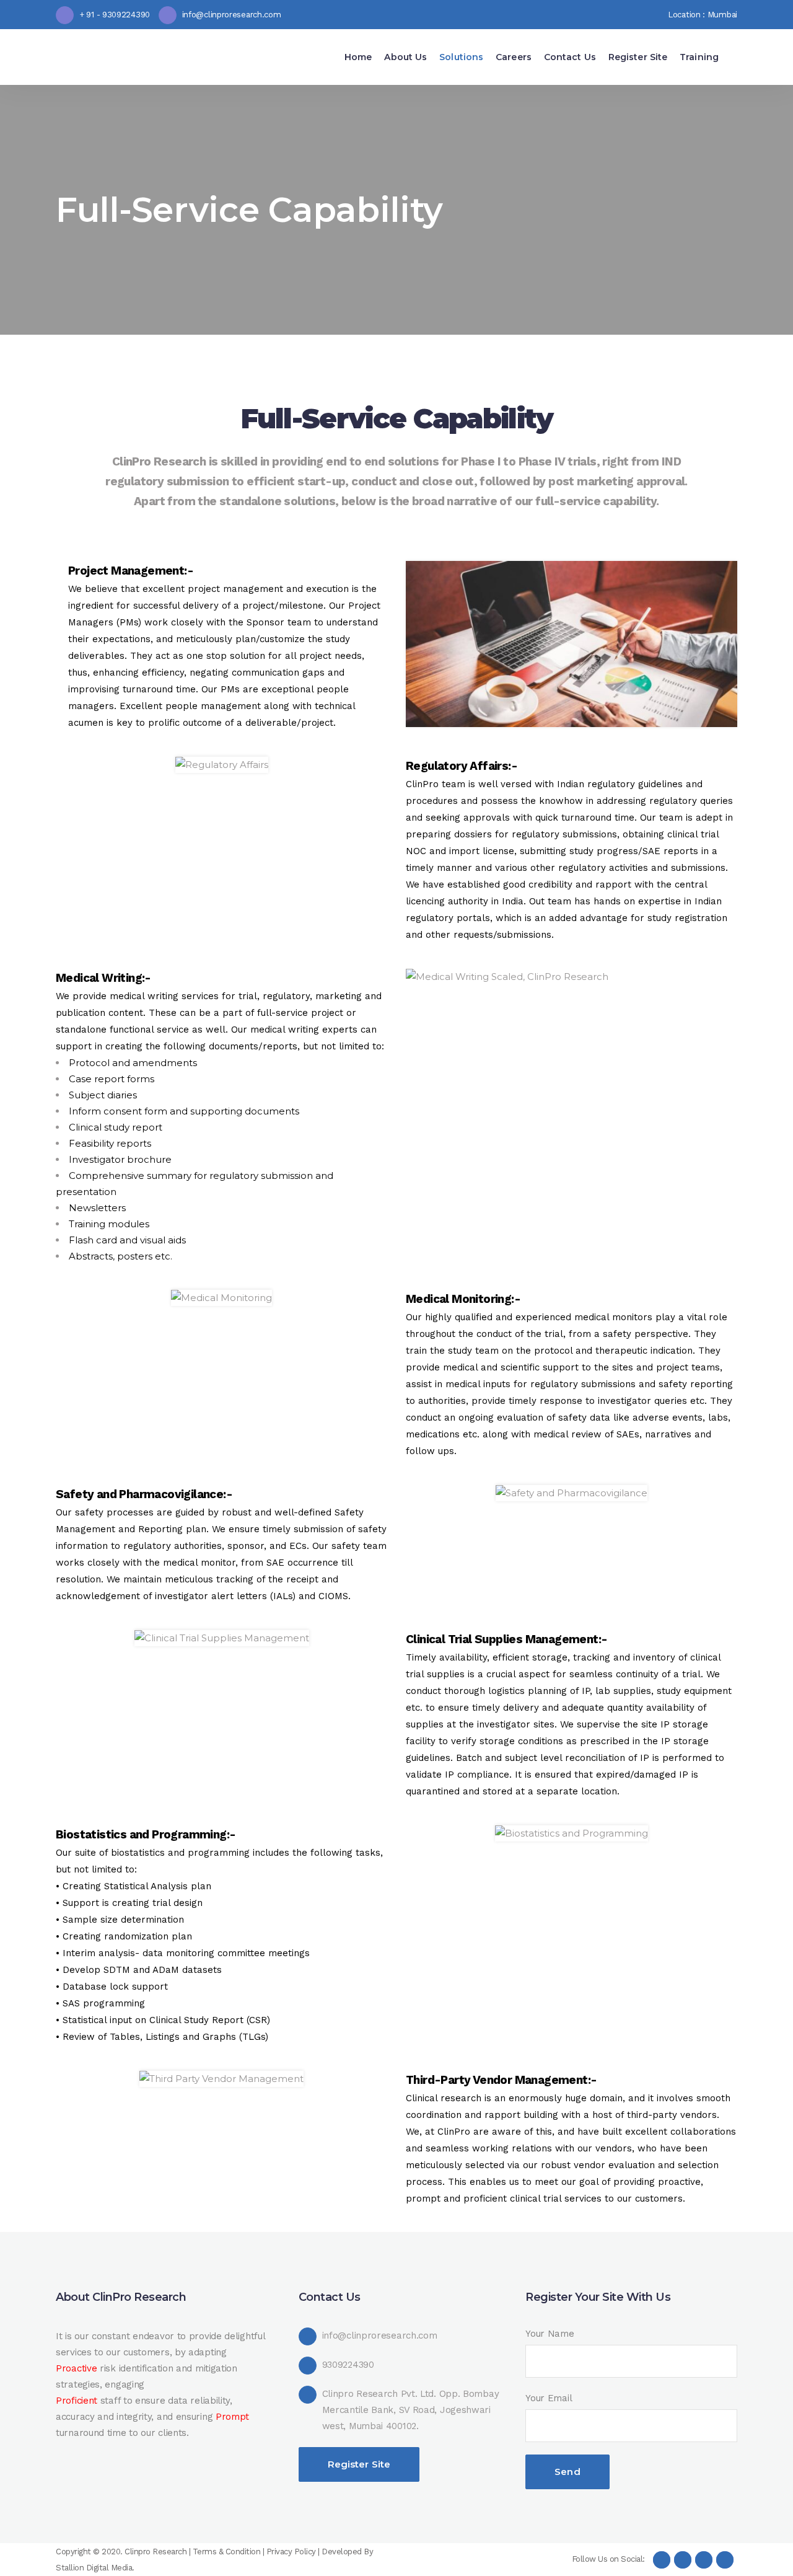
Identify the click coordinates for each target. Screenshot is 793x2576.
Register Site (359, 2464)
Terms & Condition (227, 2552)
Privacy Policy (291, 2552)
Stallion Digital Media (94, 2568)
